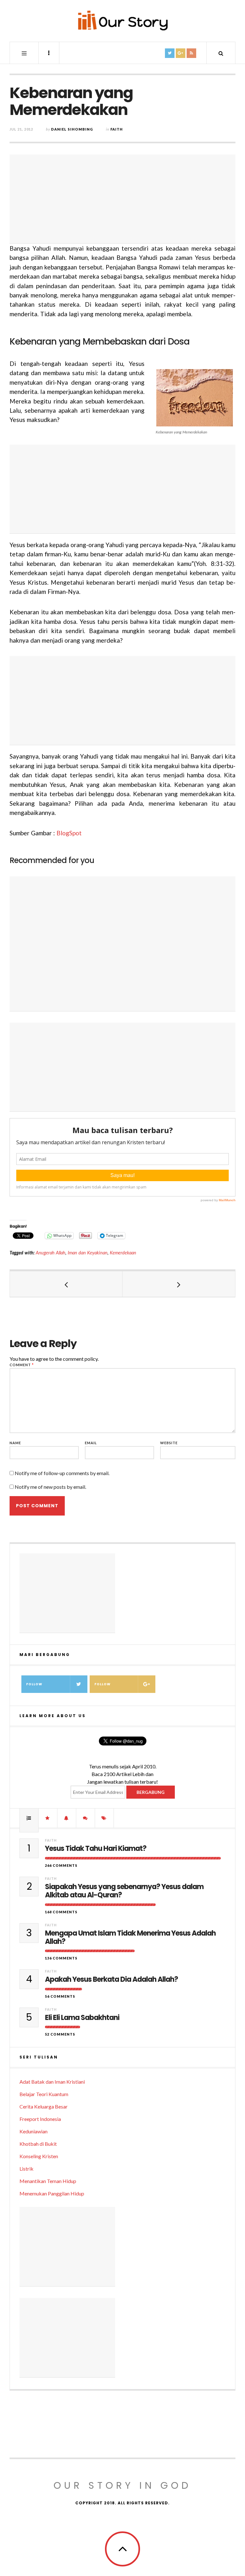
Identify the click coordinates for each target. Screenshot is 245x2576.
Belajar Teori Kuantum (44, 2094)
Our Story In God (122, 2485)
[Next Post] (179, 1284)
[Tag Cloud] (104, 1818)
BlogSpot (69, 833)
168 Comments (61, 1912)
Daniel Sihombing (72, 129)
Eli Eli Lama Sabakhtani (82, 2018)
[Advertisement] (122, 199)
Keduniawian (33, 2131)
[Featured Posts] (48, 1818)
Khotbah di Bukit (38, 2144)
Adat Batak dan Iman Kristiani (52, 2082)
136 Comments (61, 1958)
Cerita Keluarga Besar (44, 2106)
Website (169, 1443)
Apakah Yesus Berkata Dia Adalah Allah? (111, 1980)
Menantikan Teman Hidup (48, 2181)
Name (15, 1443)
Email (91, 1443)
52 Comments (60, 2034)
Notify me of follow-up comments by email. (62, 1473)
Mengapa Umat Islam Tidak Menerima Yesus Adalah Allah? (130, 1938)
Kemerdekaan (123, 1253)
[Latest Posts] (67, 1818)
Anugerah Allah (51, 1253)
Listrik (26, 2169)
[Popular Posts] (29, 1818)
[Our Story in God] (122, 20)
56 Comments (60, 1996)
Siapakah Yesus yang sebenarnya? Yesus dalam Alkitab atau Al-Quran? (124, 1891)
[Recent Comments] (85, 1818)
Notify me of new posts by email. (50, 1487)
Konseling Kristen (39, 2156)
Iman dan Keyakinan (88, 1253)
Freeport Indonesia (40, 2119)
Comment (22, 1365)
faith (117, 129)
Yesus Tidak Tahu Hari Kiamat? (96, 1849)
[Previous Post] (66, 1284)
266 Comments (61, 1865)
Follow (34, 1684)
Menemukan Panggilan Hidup (52, 2193)
